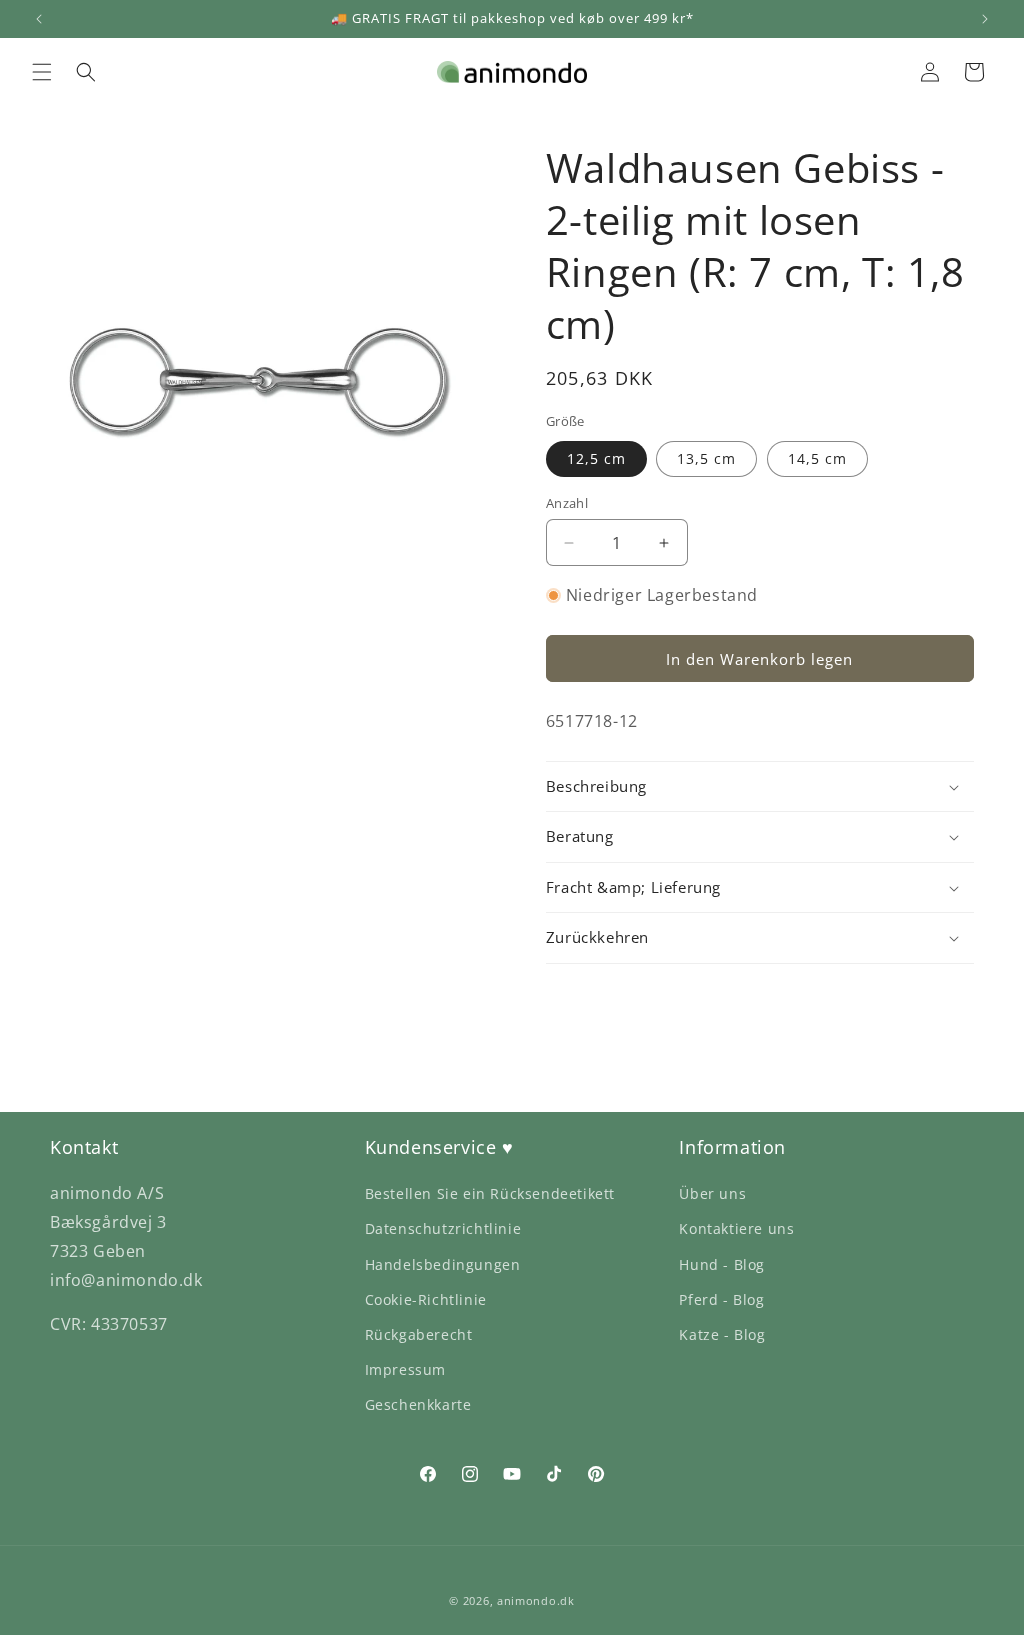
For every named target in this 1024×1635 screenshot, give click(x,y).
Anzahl (567, 503)
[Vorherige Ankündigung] (39, 19)
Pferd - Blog (721, 1299)
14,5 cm (817, 458)
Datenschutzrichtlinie (443, 1228)
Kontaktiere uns (736, 1228)
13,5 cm (706, 458)
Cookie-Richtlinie (426, 1299)
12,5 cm (596, 458)
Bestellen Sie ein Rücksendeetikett (490, 1193)
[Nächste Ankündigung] (985, 19)
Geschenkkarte (418, 1404)
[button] (42, 72)
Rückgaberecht (419, 1334)
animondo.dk (536, 1600)
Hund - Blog (722, 1264)
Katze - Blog (722, 1334)
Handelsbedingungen (443, 1264)
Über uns (712, 1193)
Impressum (405, 1369)
